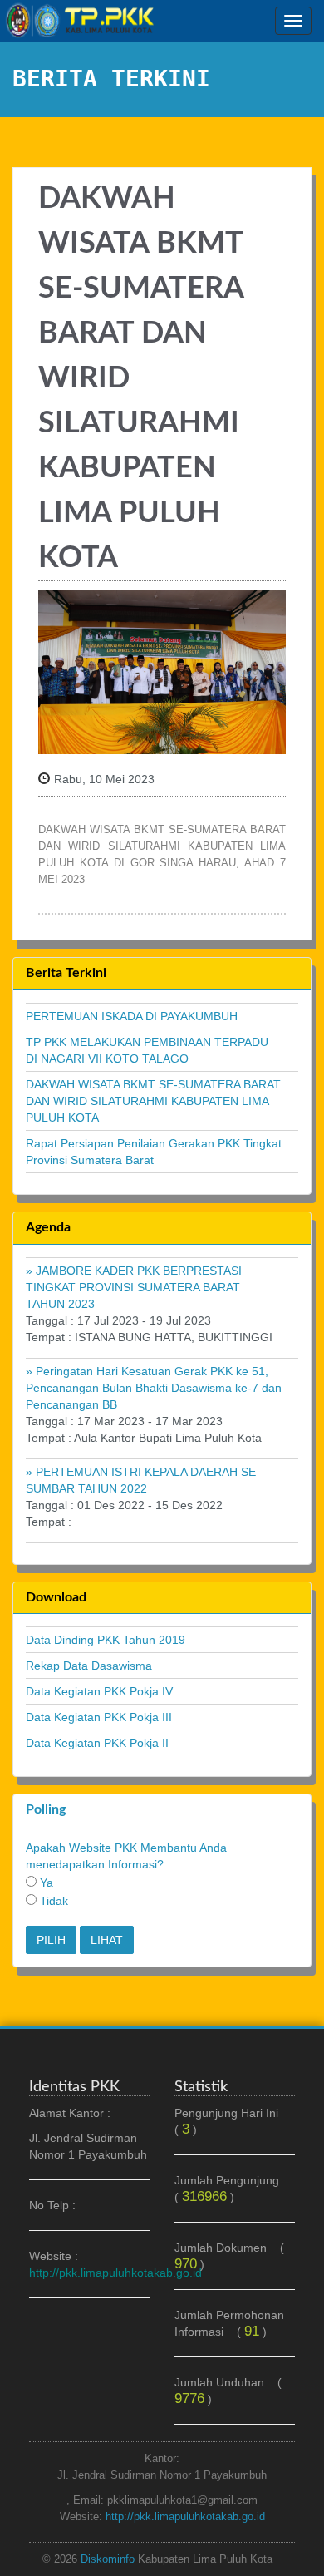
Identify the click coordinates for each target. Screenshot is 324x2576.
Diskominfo (108, 2559)
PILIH (51, 1940)
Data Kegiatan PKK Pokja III (99, 1717)
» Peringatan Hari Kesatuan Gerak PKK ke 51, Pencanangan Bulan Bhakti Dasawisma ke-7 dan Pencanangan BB (154, 1388)
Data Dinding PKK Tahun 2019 (106, 1640)
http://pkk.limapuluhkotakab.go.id (185, 2517)
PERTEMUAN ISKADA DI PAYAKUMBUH (132, 1016)
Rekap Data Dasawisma (89, 1666)
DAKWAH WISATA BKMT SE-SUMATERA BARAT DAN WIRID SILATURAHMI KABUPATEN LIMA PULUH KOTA (153, 1101)
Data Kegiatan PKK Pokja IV (99, 1691)
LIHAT (107, 1940)
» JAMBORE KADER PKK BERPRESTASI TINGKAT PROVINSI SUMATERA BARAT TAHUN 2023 (134, 1287)
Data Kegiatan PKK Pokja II (97, 1743)
